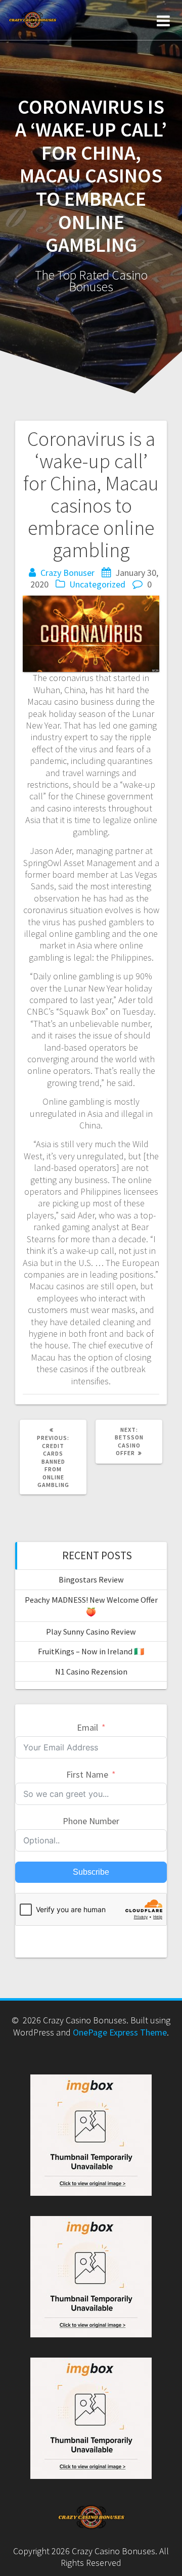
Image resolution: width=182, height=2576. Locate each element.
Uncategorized (97, 584)
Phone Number (91, 1821)
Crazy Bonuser (67, 573)
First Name (87, 1774)
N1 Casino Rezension (91, 1671)
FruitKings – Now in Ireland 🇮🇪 (91, 1651)
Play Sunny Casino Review (91, 1632)
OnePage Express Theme (120, 2032)
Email (87, 1727)
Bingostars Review (91, 1579)
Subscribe (91, 1872)
